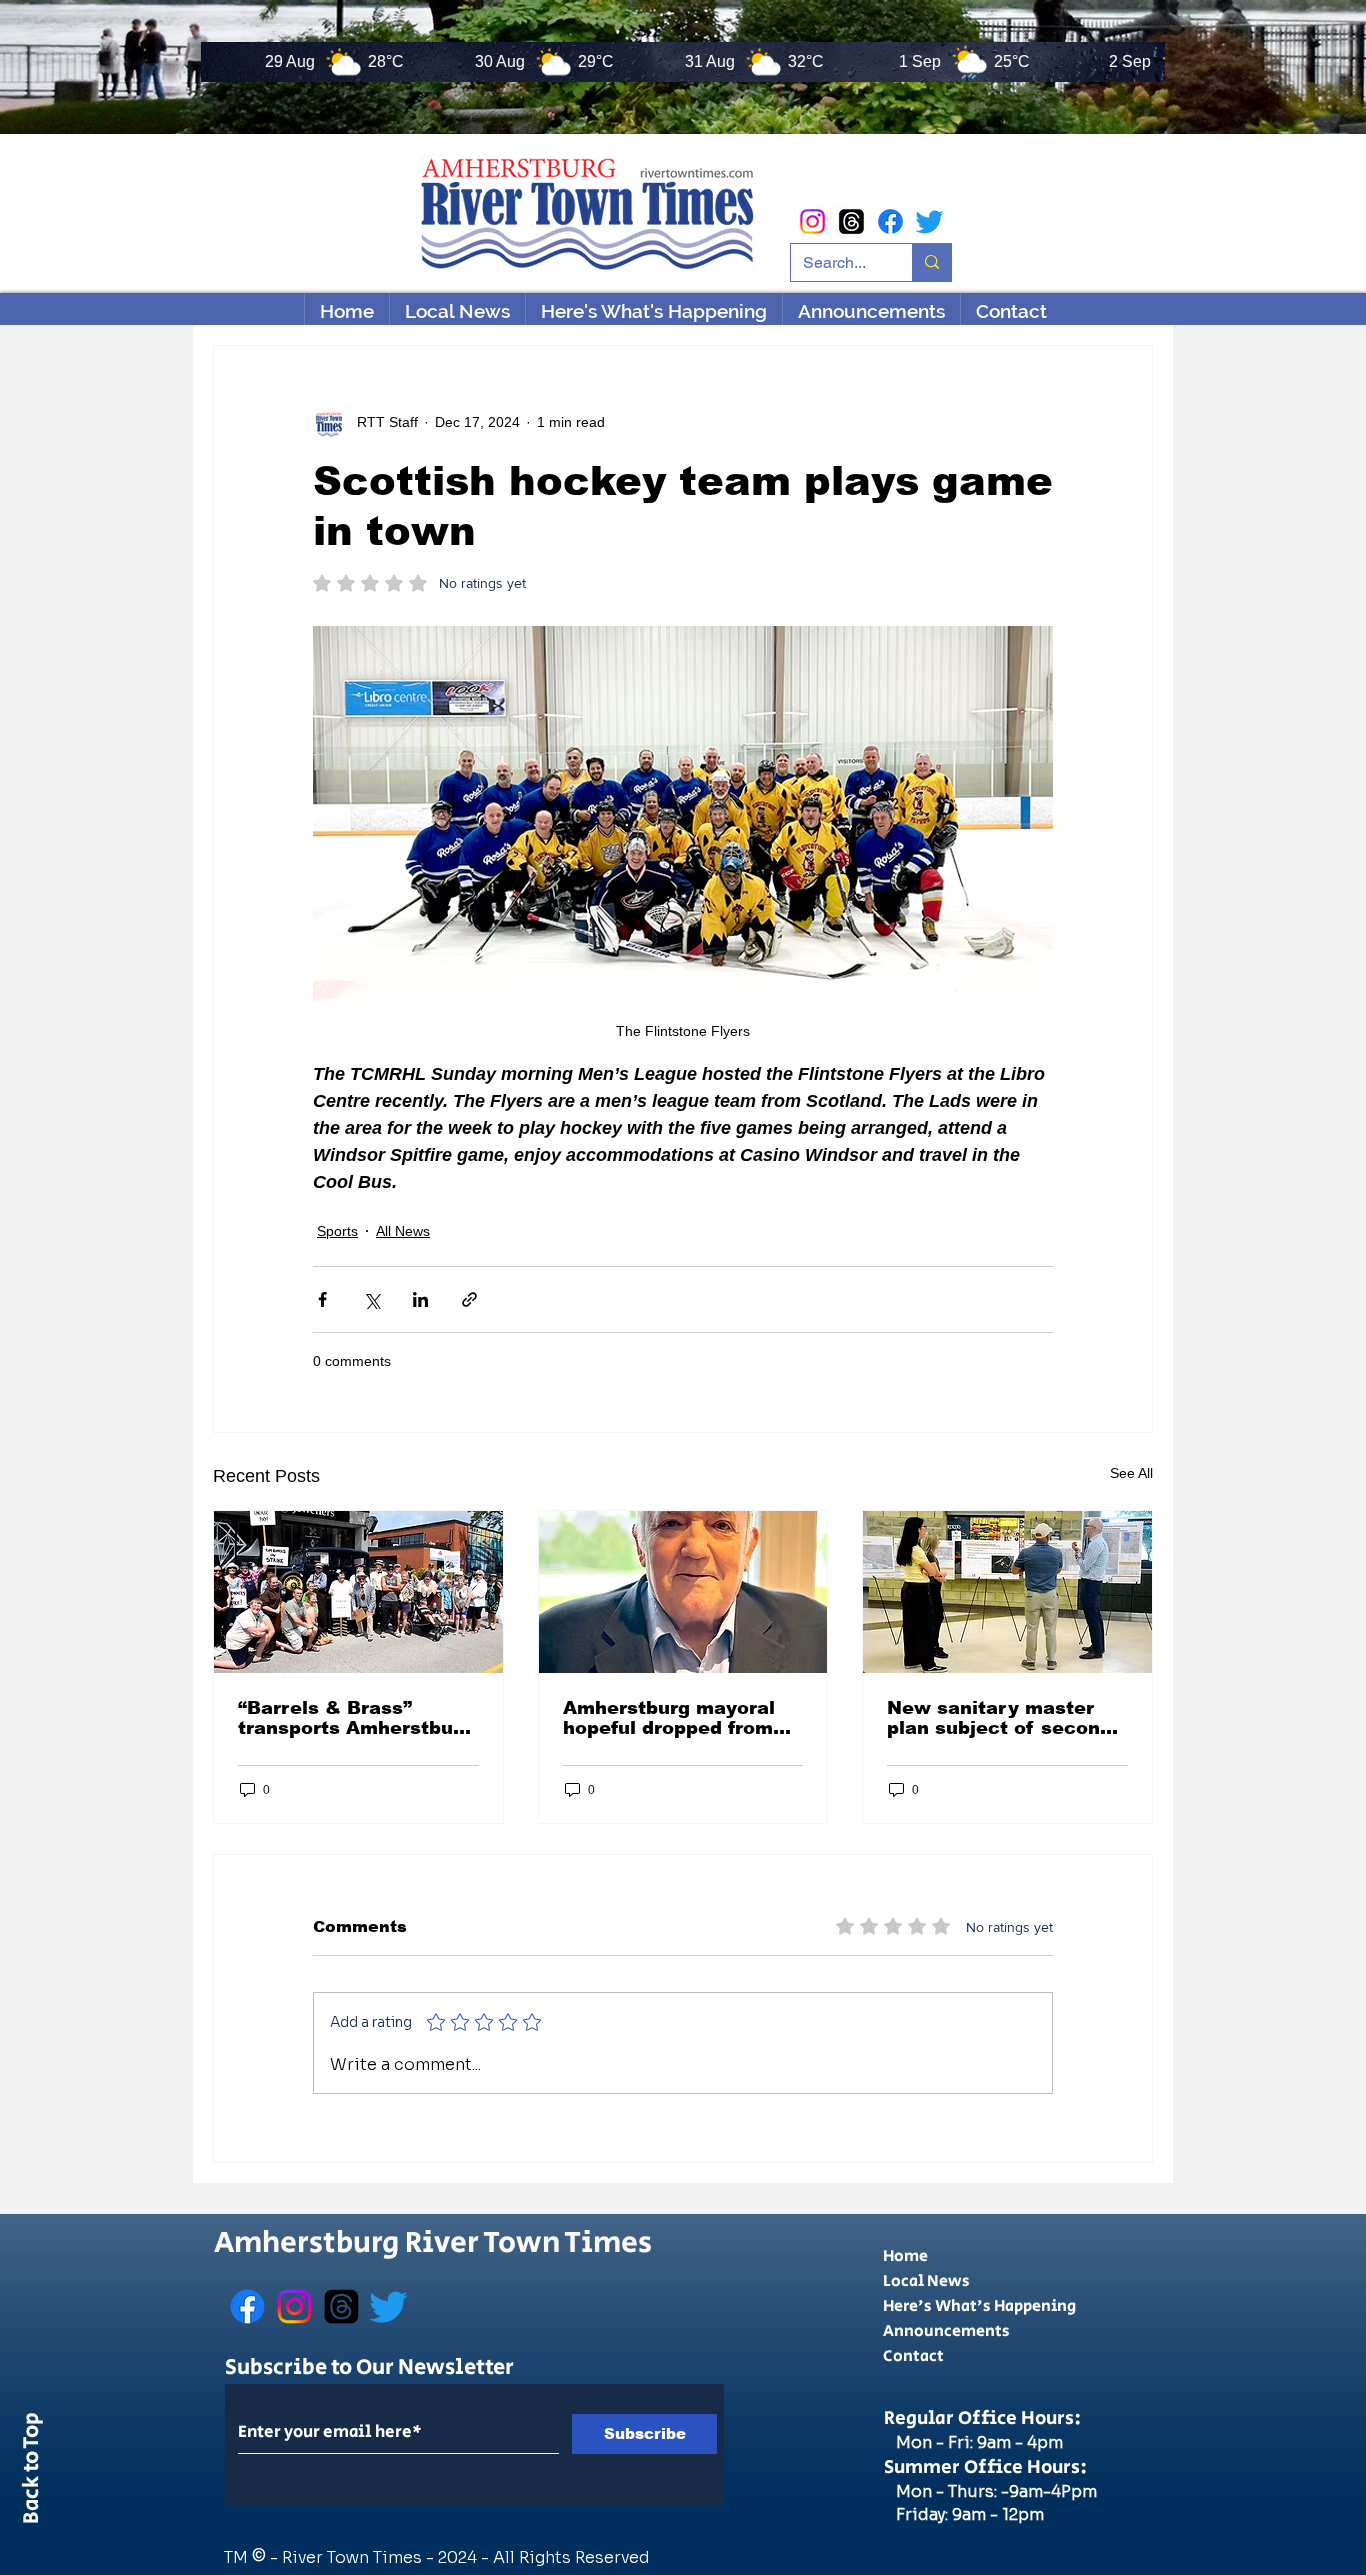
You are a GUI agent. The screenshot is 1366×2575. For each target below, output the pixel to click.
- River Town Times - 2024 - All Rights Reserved (460, 2557)
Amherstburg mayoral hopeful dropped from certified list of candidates (669, 1718)
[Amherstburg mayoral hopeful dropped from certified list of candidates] (683, 1592)
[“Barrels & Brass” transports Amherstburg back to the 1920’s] (358, 1592)
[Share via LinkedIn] (420, 1299)
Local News (926, 2281)
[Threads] (851, 221)
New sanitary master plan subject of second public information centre (999, 1718)
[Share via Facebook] (322, 1299)
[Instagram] (812, 221)
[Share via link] (469, 1299)
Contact (913, 2356)
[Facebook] (890, 221)
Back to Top (32, 2472)
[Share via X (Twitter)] (371, 1299)
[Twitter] (929, 221)
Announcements (946, 2331)
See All (1131, 1473)
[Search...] (931, 262)
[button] (653, 311)
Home (905, 2256)
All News (403, 1231)
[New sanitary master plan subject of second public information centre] (1007, 1592)
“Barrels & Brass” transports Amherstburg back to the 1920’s (355, 1718)
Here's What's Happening (979, 2306)
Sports (337, 1231)
